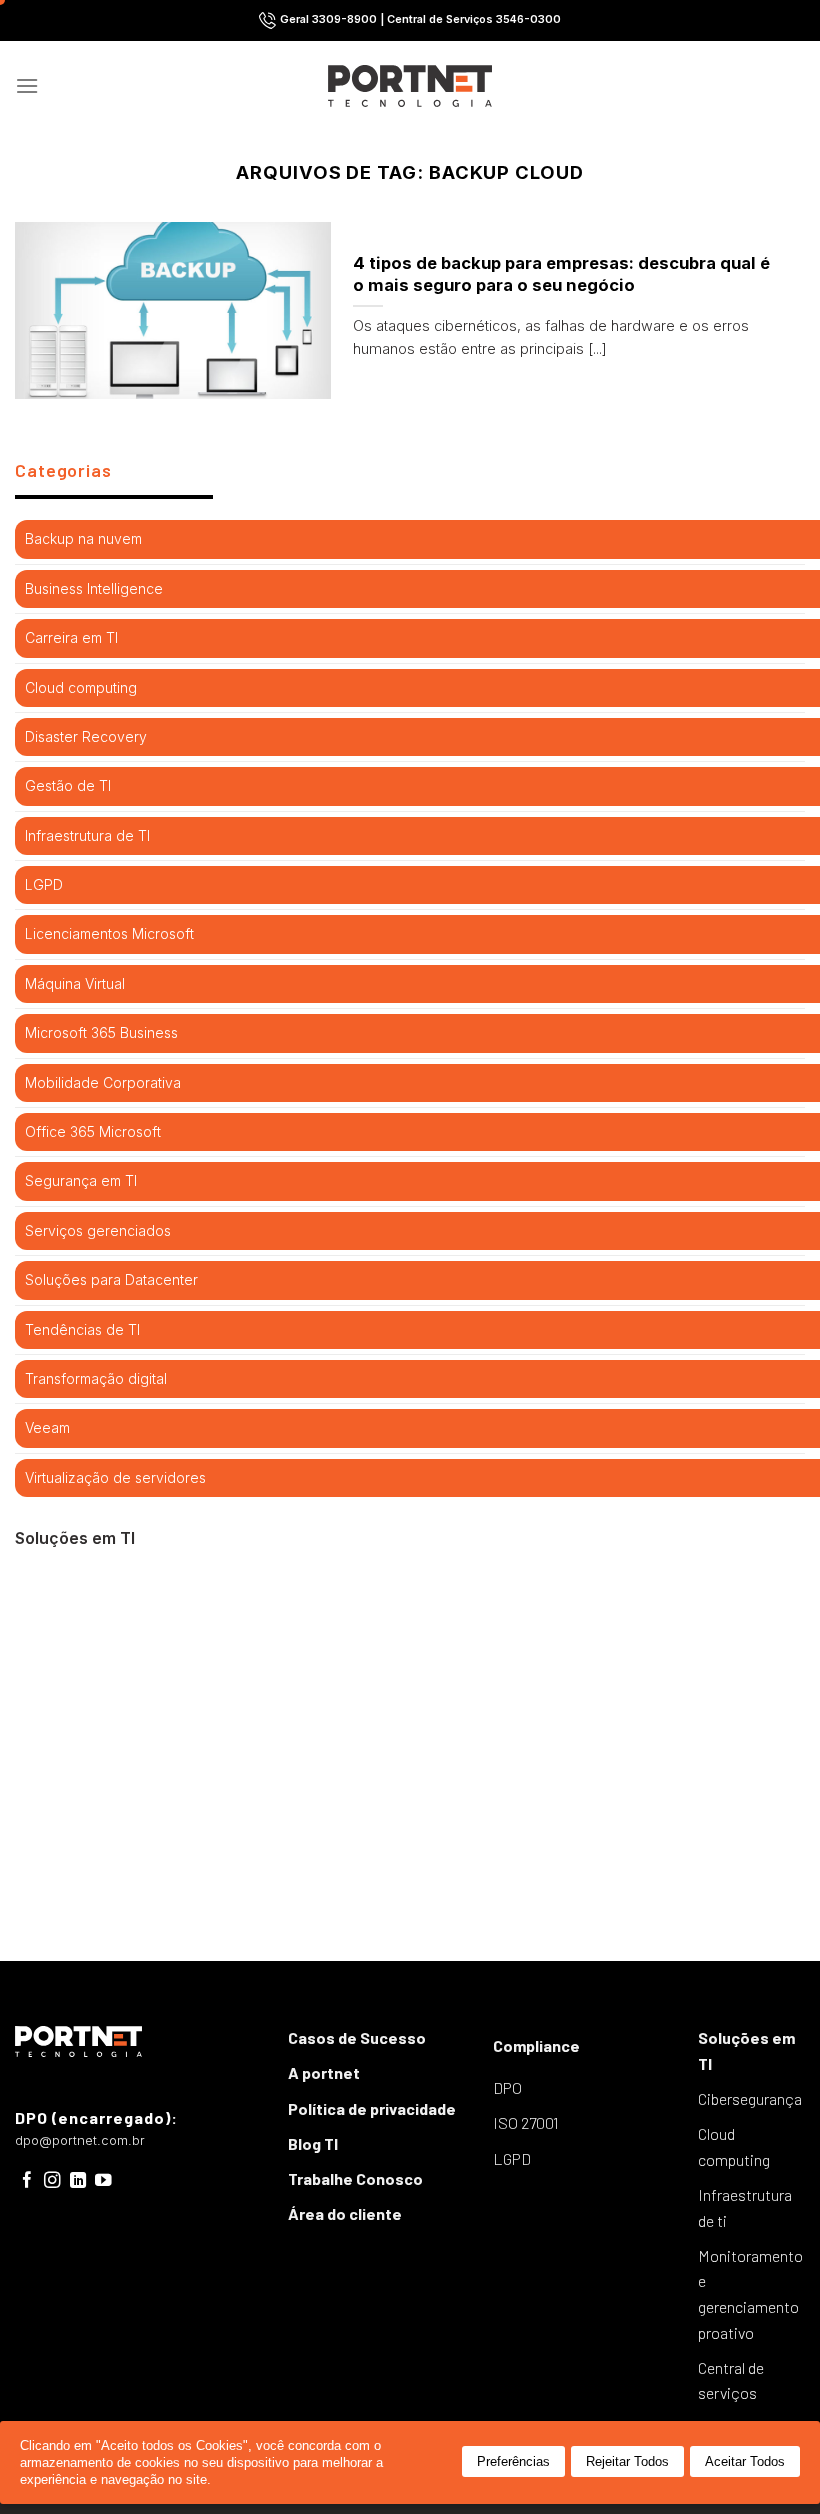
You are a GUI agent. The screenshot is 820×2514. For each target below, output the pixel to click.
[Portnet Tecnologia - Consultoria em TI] (410, 85)
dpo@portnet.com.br (80, 2140)
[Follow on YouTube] (103, 2181)
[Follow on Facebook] (27, 2181)
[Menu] (27, 85)
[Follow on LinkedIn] (78, 2181)
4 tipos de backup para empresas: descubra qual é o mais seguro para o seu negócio (561, 274)
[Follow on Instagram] (52, 2181)
